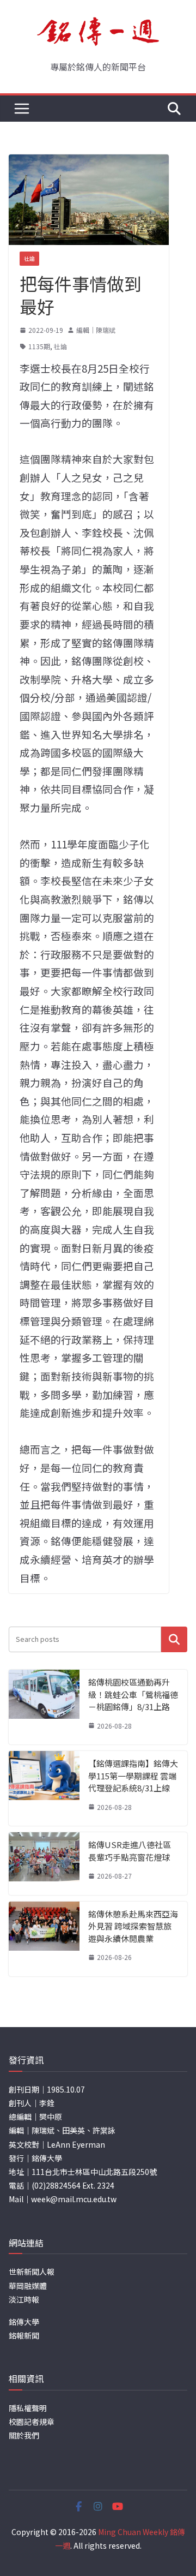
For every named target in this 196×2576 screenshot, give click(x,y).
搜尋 (174, 1639)
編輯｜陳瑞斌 (96, 330)
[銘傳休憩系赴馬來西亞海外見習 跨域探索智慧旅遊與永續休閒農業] (44, 1939)
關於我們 (24, 2435)
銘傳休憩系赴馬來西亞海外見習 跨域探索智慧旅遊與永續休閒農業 (133, 1926)
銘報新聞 (24, 2335)
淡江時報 (24, 2299)
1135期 (39, 346)
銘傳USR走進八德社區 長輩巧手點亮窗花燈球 (130, 1851)
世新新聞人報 (32, 2272)
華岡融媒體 (28, 2286)
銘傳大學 (24, 2322)
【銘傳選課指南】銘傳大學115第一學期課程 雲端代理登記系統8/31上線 (133, 1776)
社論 (29, 258)
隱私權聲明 (28, 2408)
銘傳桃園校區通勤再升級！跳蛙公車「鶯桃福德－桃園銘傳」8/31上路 (133, 1694)
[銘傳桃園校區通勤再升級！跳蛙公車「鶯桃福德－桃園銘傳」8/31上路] (44, 1707)
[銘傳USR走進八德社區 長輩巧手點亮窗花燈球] (44, 1864)
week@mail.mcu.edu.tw (74, 2199)
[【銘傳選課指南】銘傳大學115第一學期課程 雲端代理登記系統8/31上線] (44, 1788)
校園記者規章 (32, 2422)
